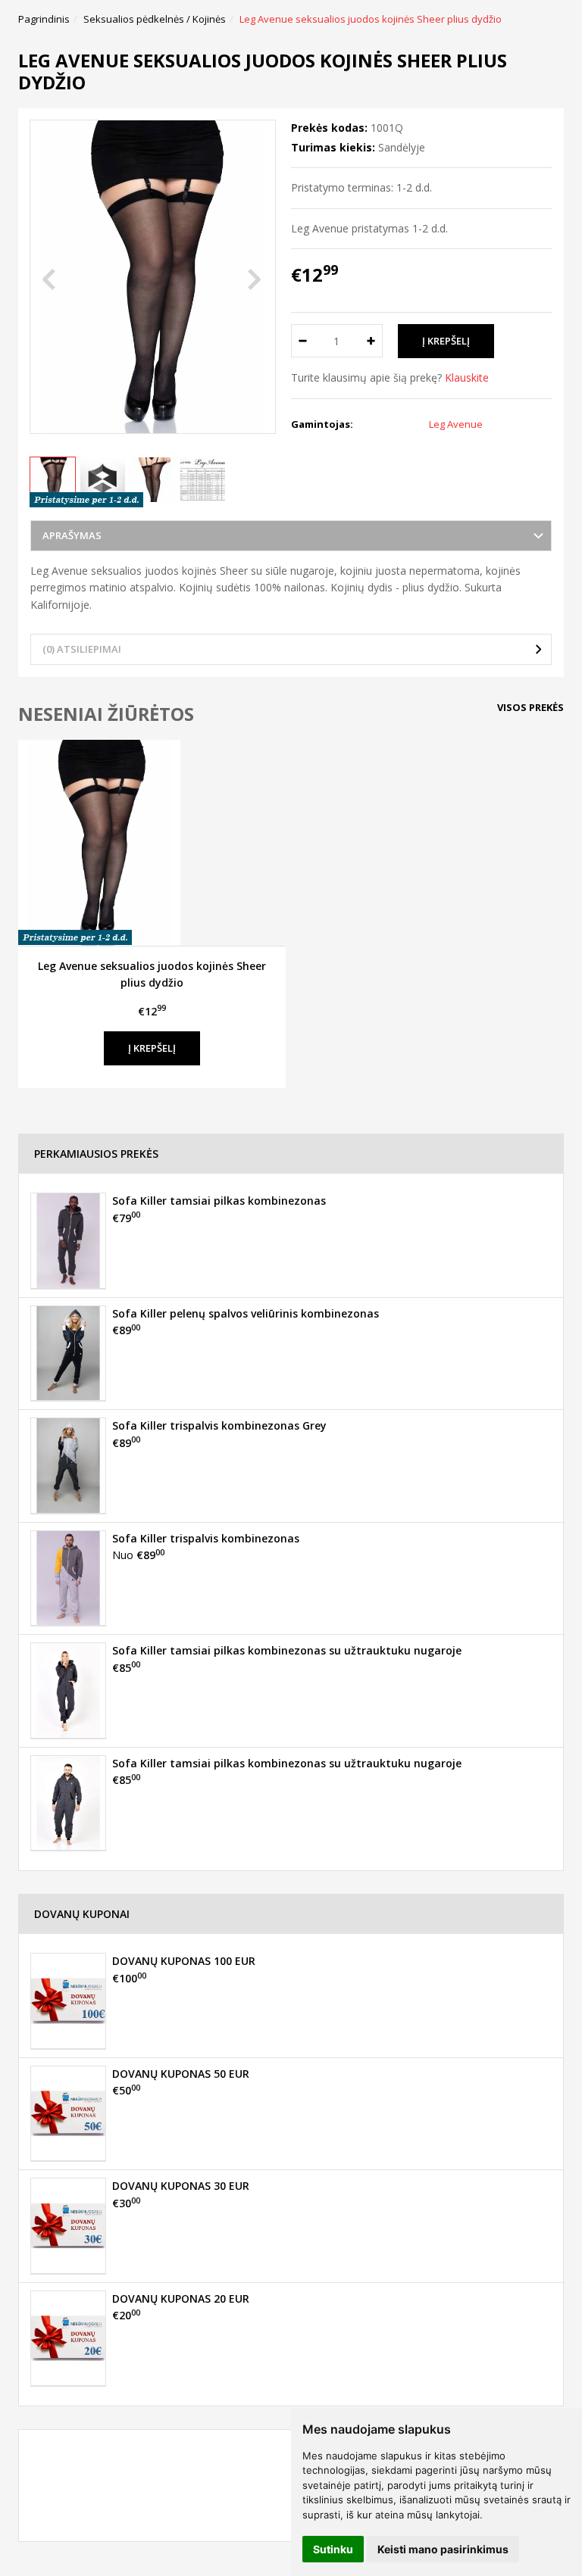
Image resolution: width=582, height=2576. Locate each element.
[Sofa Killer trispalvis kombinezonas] (68, 1578)
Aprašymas (72, 535)
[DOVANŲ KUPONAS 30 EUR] (68, 2225)
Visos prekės (530, 707)
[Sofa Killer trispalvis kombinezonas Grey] (68, 1465)
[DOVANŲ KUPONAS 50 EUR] (68, 2113)
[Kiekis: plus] (372, 341)
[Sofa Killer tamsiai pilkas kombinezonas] (68, 1240)
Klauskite (467, 377)
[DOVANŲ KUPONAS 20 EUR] (68, 2338)
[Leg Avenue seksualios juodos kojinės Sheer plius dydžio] (152, 843)
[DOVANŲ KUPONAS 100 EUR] (68, 2001)
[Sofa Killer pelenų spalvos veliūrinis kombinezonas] (68, 1353)
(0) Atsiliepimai (82, 649)
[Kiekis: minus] (302, 341)
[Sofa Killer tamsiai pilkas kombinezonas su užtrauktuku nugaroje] (68, 1690)
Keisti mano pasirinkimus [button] (443, 2549)
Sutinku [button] (333, 2549)
